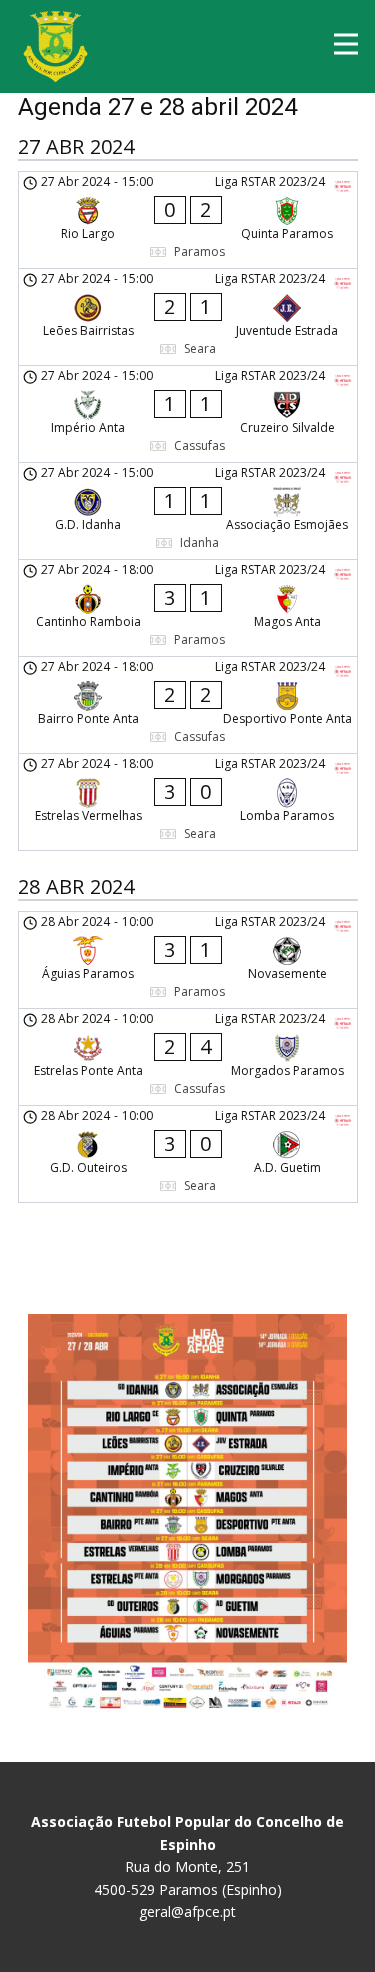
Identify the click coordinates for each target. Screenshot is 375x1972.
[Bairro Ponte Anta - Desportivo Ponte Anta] (188, 705)
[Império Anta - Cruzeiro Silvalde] (188, 414)
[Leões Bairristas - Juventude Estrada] (188, 317)
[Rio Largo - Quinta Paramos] (188, 220)
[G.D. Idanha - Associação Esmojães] (188, 511)
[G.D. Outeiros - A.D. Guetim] (188, 1154)
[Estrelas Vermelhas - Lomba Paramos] (188, 802)
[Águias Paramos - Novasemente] (188, 960)
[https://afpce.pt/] (55, 46)
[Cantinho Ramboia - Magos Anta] (188, 608)
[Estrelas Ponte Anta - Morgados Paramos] (188, 1057)
